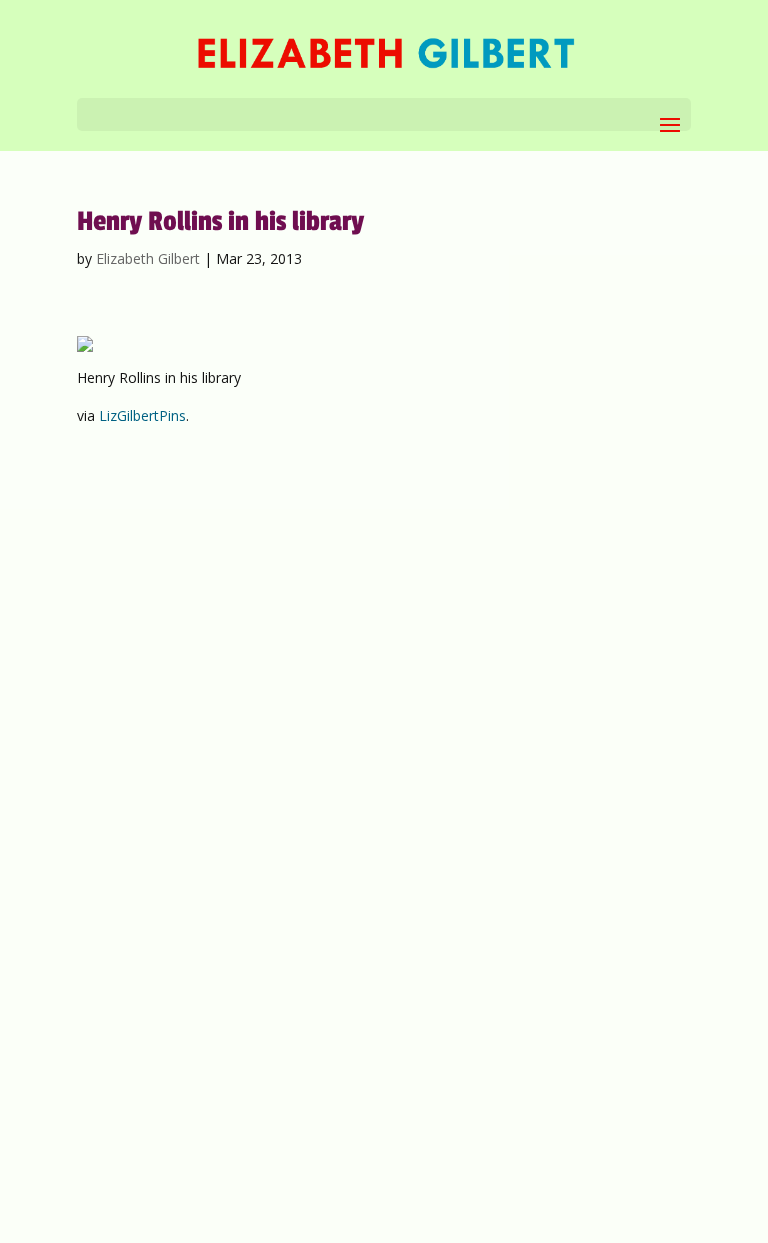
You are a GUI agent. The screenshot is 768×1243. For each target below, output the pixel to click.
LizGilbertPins (142, 415)
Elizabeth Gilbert (148, 258)
